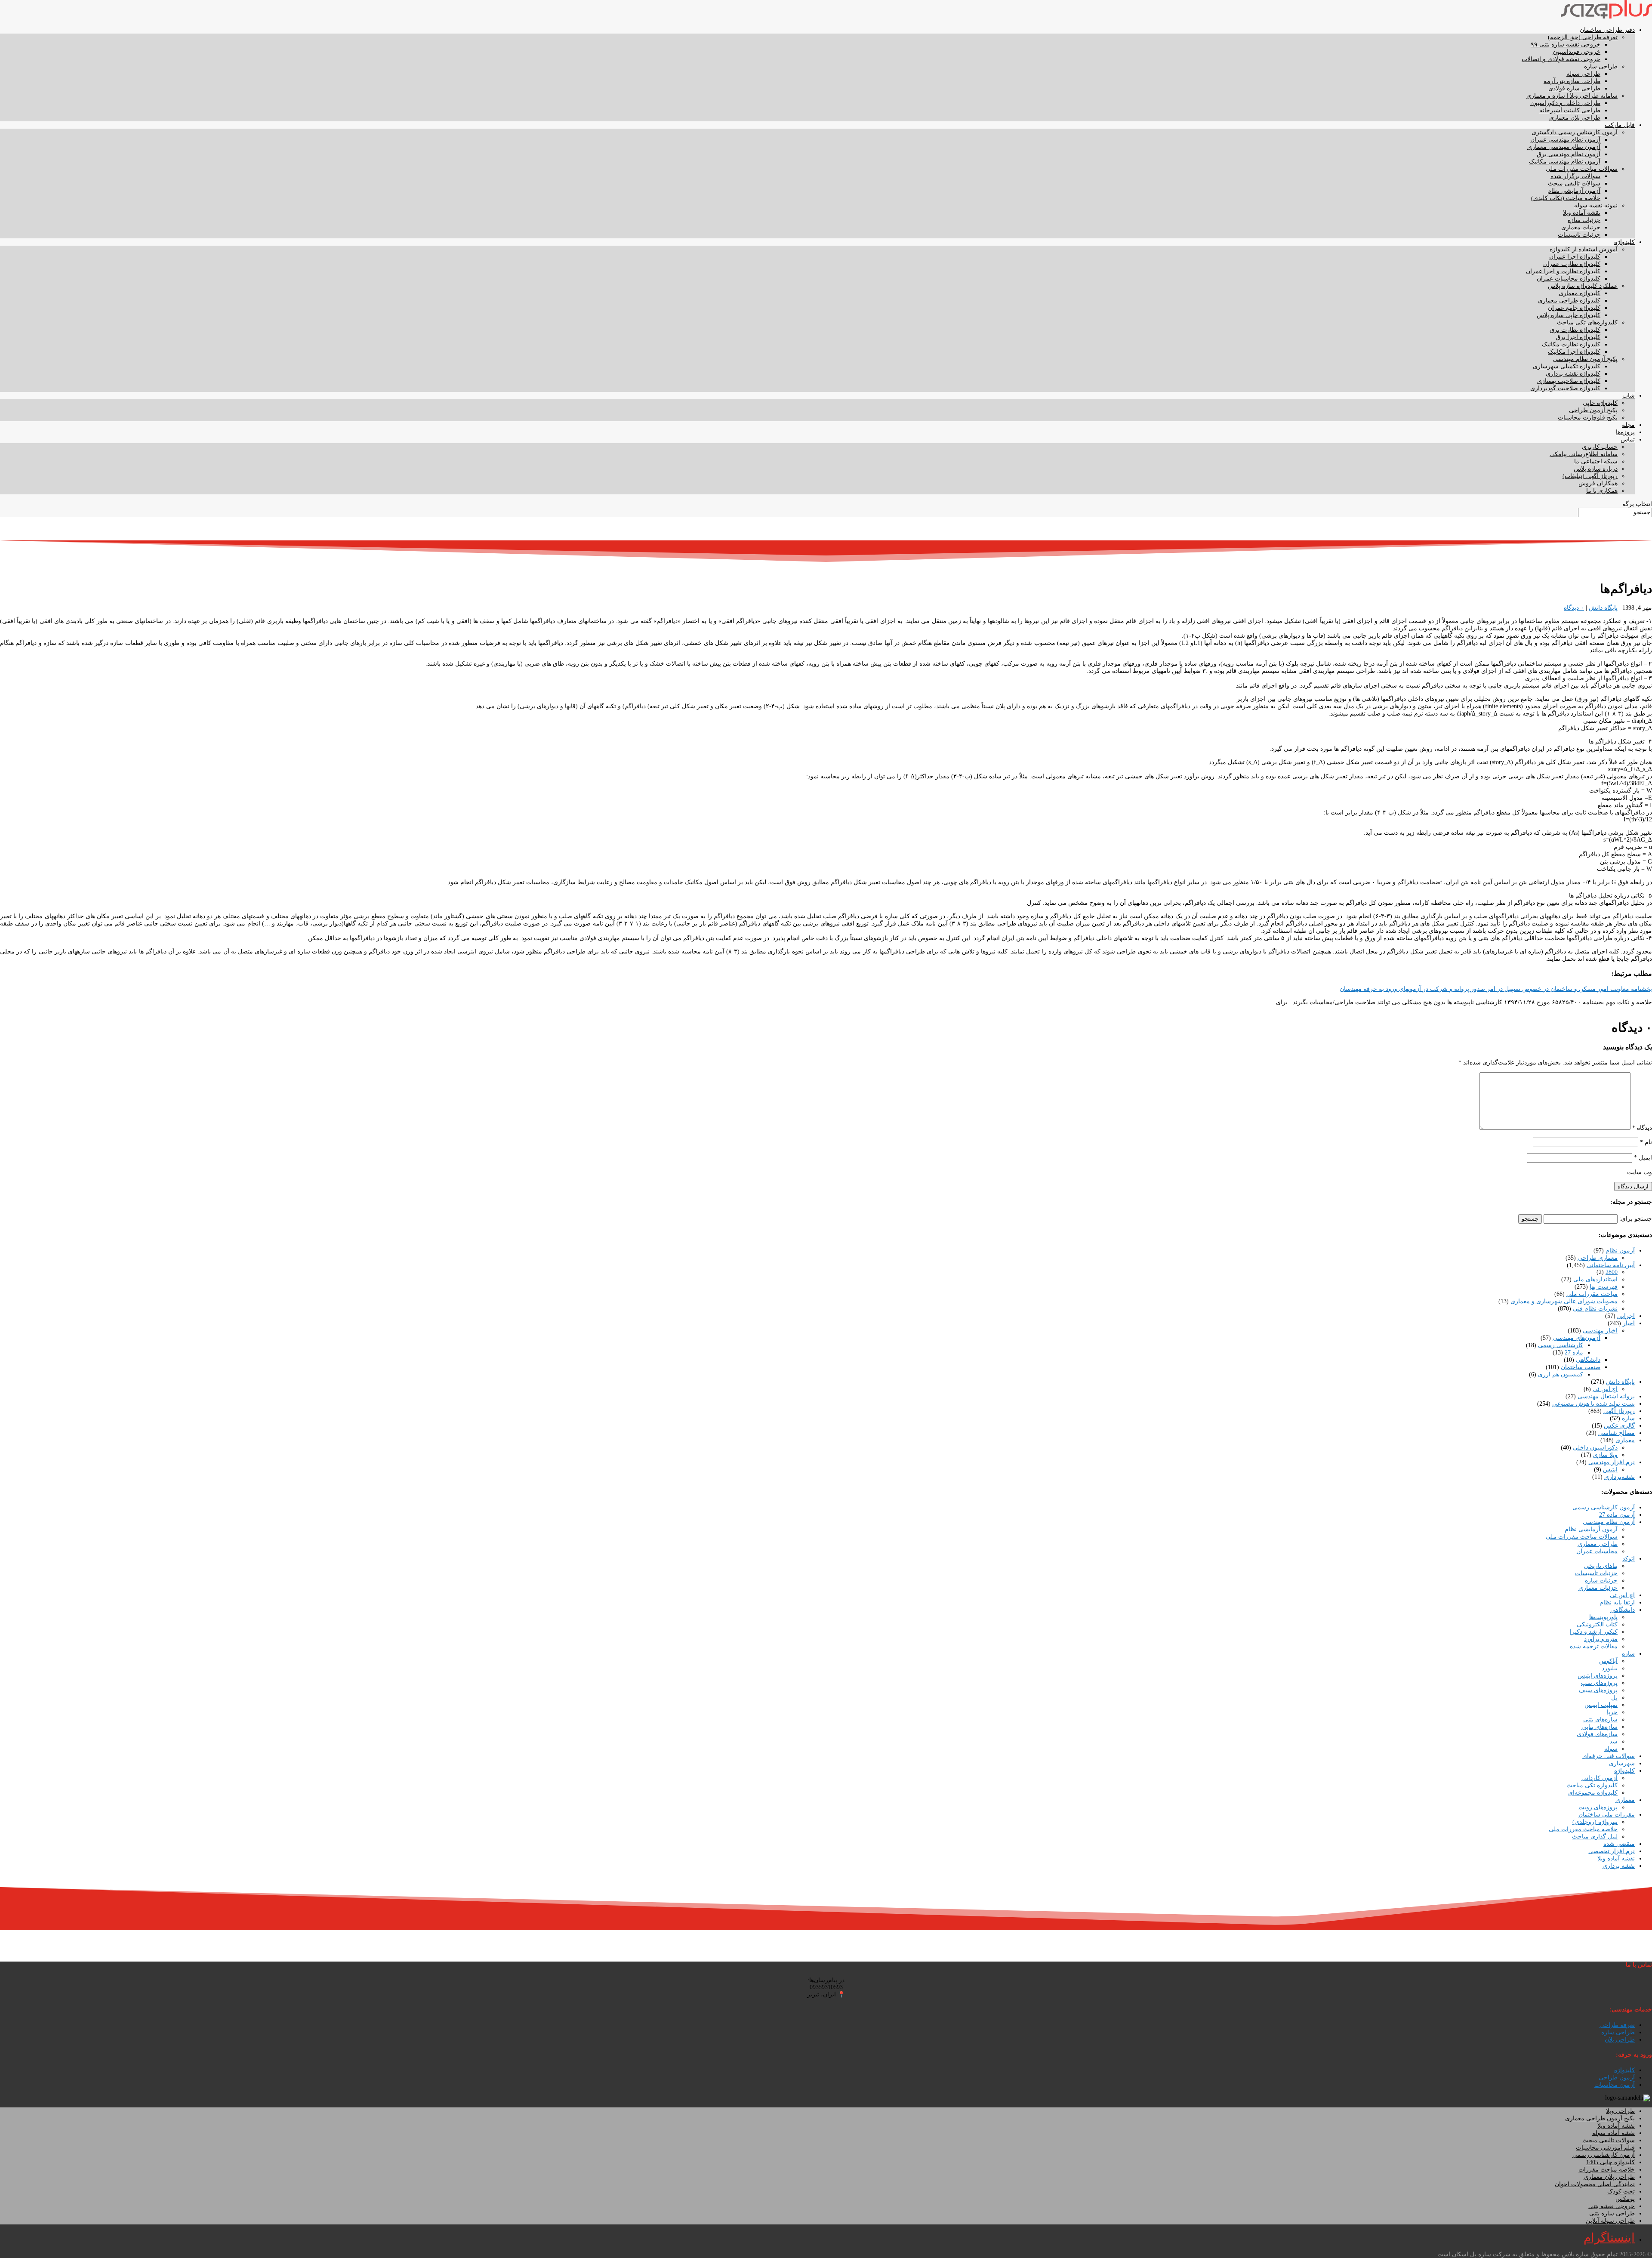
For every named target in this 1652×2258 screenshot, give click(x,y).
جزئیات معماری (1581, 227)
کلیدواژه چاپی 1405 (1610, 2162)
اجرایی (1626, 1316)
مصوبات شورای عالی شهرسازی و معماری (1564, 1301)
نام (1646, 1142)
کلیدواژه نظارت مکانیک (1571, 344)
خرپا (1612, 1712)
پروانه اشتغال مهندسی (1606, 1396)
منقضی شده (1619, 1844)
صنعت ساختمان (1581, 1367)
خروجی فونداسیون (1576, 52)
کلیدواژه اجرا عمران (1575, 257)
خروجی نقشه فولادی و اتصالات (1561, 59)
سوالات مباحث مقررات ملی (1582, 169)
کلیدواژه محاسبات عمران (1569, 279)
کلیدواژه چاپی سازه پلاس (1569, 315)
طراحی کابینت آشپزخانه (1570, 110)
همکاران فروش (1598, 483)
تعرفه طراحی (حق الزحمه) (1583, 37)
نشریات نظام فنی (1595, 1309)
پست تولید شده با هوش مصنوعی (1593, 1404)
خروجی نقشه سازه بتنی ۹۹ (1566, 45)
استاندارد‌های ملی (1595, 1279)
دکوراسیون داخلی (1595, 1448)
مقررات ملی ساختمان (1607, 1815)
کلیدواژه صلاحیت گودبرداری (1565, 388)
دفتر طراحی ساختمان (1607, 30)
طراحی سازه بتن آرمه (1572, 81)
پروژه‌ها (1625, 432)
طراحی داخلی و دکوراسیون (1565, 103)
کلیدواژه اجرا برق (1578, 337)
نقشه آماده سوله (1613, 2133)
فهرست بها (1604, 1287)
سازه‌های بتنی (1600, 1720)
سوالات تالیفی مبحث (1574, 184)
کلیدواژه (1624, 242)
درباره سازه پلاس (1596, 469)
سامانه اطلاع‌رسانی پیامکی (1584, 454)
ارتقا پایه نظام (1617, 1603)
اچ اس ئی (1605, 1389)
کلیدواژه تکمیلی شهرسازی (1567, 366)
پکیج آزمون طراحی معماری (1600, 2118)
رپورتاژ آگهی (1619, 1411)
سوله (1611, 1749)
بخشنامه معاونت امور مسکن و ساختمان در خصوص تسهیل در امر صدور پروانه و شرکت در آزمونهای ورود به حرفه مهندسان (1496, 989)
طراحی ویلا (1620, 2111)
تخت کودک (1621, 2192)
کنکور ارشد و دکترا (1594, 1632)
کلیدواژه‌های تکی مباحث (1587, 322)
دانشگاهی (1588, 1360)
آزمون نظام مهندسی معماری (1564, 147)
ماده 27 (1574, 1353)
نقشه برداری (1619, 1866)
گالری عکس (1619, 1426)
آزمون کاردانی (1600, 1778)
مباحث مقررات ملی (1592, 1294)
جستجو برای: (1636, 1219)
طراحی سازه (1601, 66)
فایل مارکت (1620, 125)
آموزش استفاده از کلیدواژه (1584, 249)
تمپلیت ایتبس (1601, 1705)
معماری (1625, 1440)
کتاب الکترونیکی (1597, 1624)
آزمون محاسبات (1615, 2085)
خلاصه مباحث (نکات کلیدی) (1566, 198)
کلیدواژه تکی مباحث (1592, 1785)
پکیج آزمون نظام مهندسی (1585, 359)
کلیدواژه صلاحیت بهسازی (1569, 381)
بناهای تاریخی (1601, 1566)
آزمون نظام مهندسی (1609, 1522)
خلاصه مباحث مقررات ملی (1583, 1829)
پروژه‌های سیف (1598, 1690)
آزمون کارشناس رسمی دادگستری (1575, 132)
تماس (1628, 440)
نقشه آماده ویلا (1582, 213)
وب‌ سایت (1640, 1172)
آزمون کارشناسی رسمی (1604, 1507)
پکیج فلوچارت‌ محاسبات (1588, 418)
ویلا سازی (1605, 1455)
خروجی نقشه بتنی (1612, 2206)
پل (1614, 1698)
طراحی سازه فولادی (1574, 88)
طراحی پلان (1620, 2040)
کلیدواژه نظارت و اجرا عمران (1563, 271)
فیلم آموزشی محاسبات (1605, 2148)
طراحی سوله (1583, 74)
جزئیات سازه (1584, 220)
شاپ (1629, 396)
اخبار (1629, 1323)
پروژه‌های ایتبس (1598, 1676)
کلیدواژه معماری (1580, 293)
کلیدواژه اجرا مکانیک (1574, 352)
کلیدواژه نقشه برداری (1573, 374)
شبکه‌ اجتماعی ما (1596, 461)
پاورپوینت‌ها (1603, 1617)
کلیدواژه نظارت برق (1575, 330)
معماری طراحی (1598, 1258)
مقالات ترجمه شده (1594, 1646)
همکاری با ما (1602, 491)
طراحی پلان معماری (1575, 118)
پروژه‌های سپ (1599, 1683)
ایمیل (1643, 1158)
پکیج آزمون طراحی (1593, 410)
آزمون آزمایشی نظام (1574, 191)
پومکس (1625, 2199)
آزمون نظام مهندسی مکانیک (1565, 162)
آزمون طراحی (1617, 2078)
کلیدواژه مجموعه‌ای (1593, 1793)
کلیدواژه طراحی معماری (1569, 301)
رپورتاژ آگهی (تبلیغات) (1590, 476)
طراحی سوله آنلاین (1610, 2221)
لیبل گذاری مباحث (1595, 1837)
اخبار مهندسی (1600, 1331)
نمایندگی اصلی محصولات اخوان (1595, 2184)
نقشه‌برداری (1620, 1477)
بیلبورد (1610, 1668)
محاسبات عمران (1597, 1551)
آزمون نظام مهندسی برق (1569, 154)
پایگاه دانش (1603, 608)
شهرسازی (1622, 1763)
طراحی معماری (1598, 1544)
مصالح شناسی (1617, 1433)
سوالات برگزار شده (1575, 176)
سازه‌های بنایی (1600, 1727)
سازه (1628, 1418)
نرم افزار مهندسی (1612, 1462)
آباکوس (1608, 1661)
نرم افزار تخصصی (1612, 1851)
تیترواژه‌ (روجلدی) (1595, 1822)
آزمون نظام (1620, 1251)
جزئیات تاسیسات (1579, 235)
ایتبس (1610, 1470)
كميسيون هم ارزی (1561, 1374)
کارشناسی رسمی (1561, 1345)
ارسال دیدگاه (1633, 1186)
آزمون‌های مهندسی (1576, 1338)
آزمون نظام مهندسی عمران (1565, 140)
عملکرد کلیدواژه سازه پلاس (1583, 286)
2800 (1612, 1272)
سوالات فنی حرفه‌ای (1609, 1756)
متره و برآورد (1601, 1639)
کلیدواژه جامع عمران (1574, 308)
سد (1613, 1741)
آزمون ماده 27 (1617, 1515)
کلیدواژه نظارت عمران (1572, 264)
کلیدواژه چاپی (1600, 403)
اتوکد (1629, 1559)
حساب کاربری (1600, 447)
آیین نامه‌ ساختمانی (1611, 1265)
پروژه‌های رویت (1598, 1807)
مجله (1628, 425)
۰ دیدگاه (1574, 608)
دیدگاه (1642, 1128)
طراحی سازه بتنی (1612, 2213)
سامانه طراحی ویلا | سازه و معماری (1572, 96)
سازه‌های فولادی (1597, 1734)
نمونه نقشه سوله (1596, 205)
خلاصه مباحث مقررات (1607, 2170)
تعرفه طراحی (1617, 2025)
